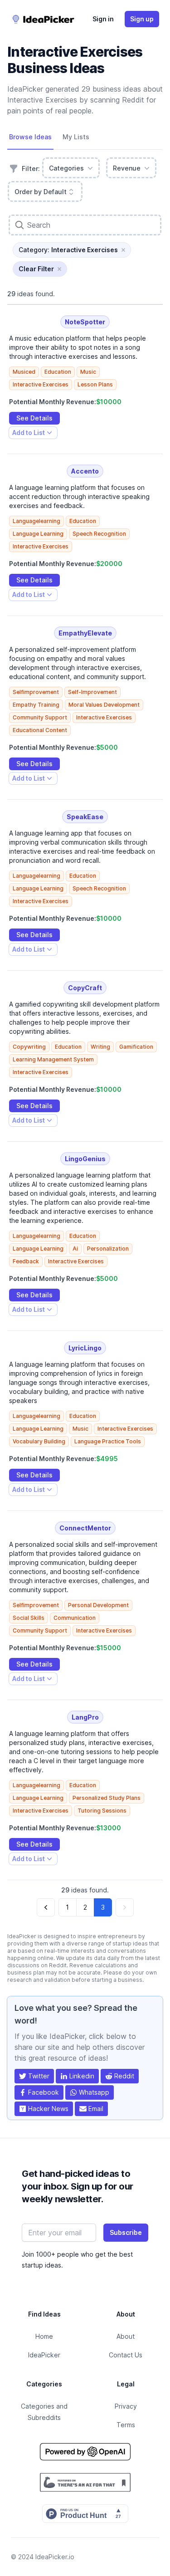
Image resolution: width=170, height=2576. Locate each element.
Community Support (40, 717)
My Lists (76, 137)
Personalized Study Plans (107, 1798)
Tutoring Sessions (102, 1811)
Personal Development (98, 1605)
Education (58, 372)
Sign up (142, 19)
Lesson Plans (95, 384)
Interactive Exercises (41, 384)
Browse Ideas (30, 137)
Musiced (24, 372)
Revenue (127, 168)
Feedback (26, 1261)
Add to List (28, 434)
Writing (100, 1047)
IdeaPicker (44, 2355)
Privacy (126, 2406)
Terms (126, 2425)
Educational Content (40, 730)
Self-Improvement (92, 692)
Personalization (108, 1249)
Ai (75, 1249)
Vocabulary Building (39, 1441)
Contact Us (126, 2355)
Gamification (136, 1047)
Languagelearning (36, 521)
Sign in (103, 19)
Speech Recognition (99, 534)
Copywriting (29, 1047)
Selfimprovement (36, 692)
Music (88, 372)
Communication (75, 1618)
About (126, 2336)
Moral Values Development (104, 705)
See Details (34, 418)
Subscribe (126, 2232)
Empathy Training (36, 705)
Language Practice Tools (108, 1441)
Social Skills (29, 1618)
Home (44, 2336)
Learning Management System (53, 1059)
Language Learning (38, 534)
